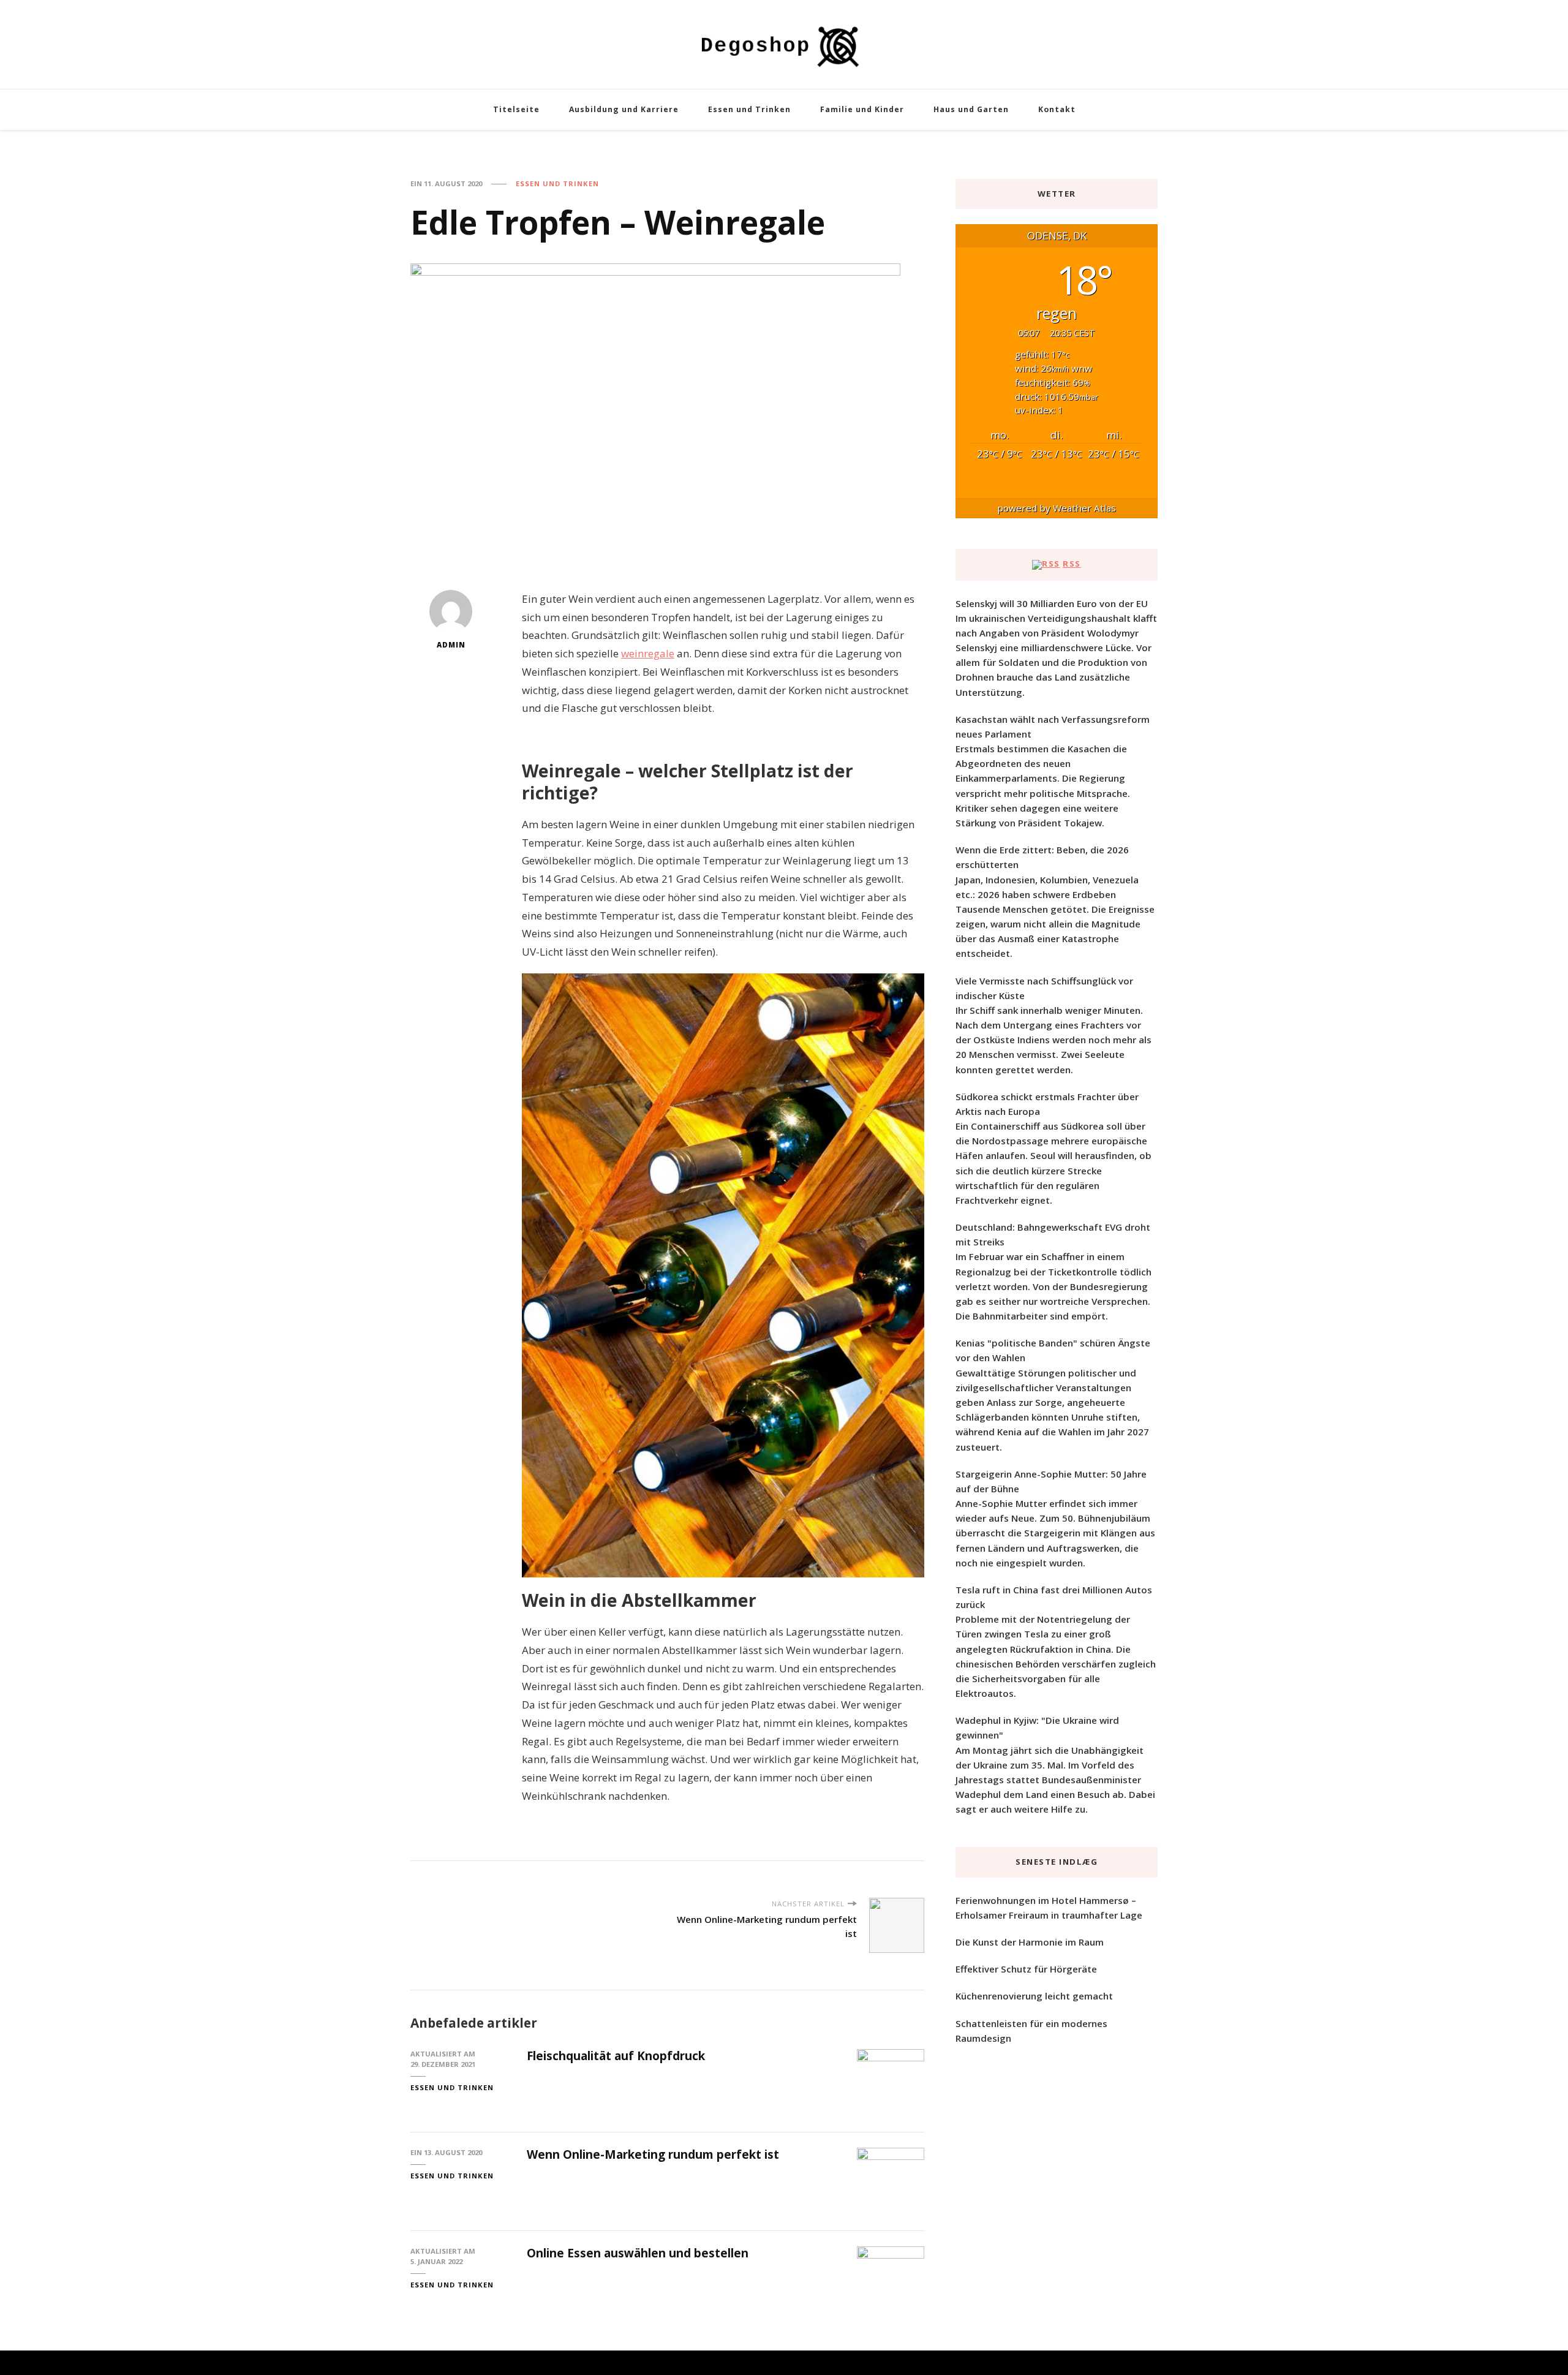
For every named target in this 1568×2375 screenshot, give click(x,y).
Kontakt (1057, 109)
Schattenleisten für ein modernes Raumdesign (1031, 2031)
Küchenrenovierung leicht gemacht (1034, 1996)
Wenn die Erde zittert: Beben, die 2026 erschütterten (1042, 857)
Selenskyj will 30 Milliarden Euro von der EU (1052, 603)
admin (451, 645)
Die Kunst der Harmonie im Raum (1030, 1942)
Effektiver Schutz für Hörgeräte (1026, 1969)
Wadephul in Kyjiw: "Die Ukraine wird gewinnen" (1037, 1727)
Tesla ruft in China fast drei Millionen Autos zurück (1054, 1597)
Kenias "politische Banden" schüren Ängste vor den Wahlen (1053, 1350)
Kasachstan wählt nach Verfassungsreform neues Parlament (1053, 727)
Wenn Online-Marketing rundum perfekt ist (653, 2154)
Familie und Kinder (862, 109)
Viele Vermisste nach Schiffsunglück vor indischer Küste (1044, 988)
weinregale (648, 653)
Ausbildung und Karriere (624, 109)
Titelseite (516, 109)
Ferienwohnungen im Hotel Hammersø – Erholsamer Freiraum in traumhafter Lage (1049, 1908)
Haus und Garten (971, 109)
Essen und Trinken (749, 109)
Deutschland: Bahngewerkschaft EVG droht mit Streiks (1053, 1234)
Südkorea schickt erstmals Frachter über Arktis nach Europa (1047, 1104)
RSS (1072, 564)
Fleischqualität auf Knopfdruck (616, 2056)
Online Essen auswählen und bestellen (638, 2253)
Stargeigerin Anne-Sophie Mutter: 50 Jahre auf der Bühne (1051, 1481)
